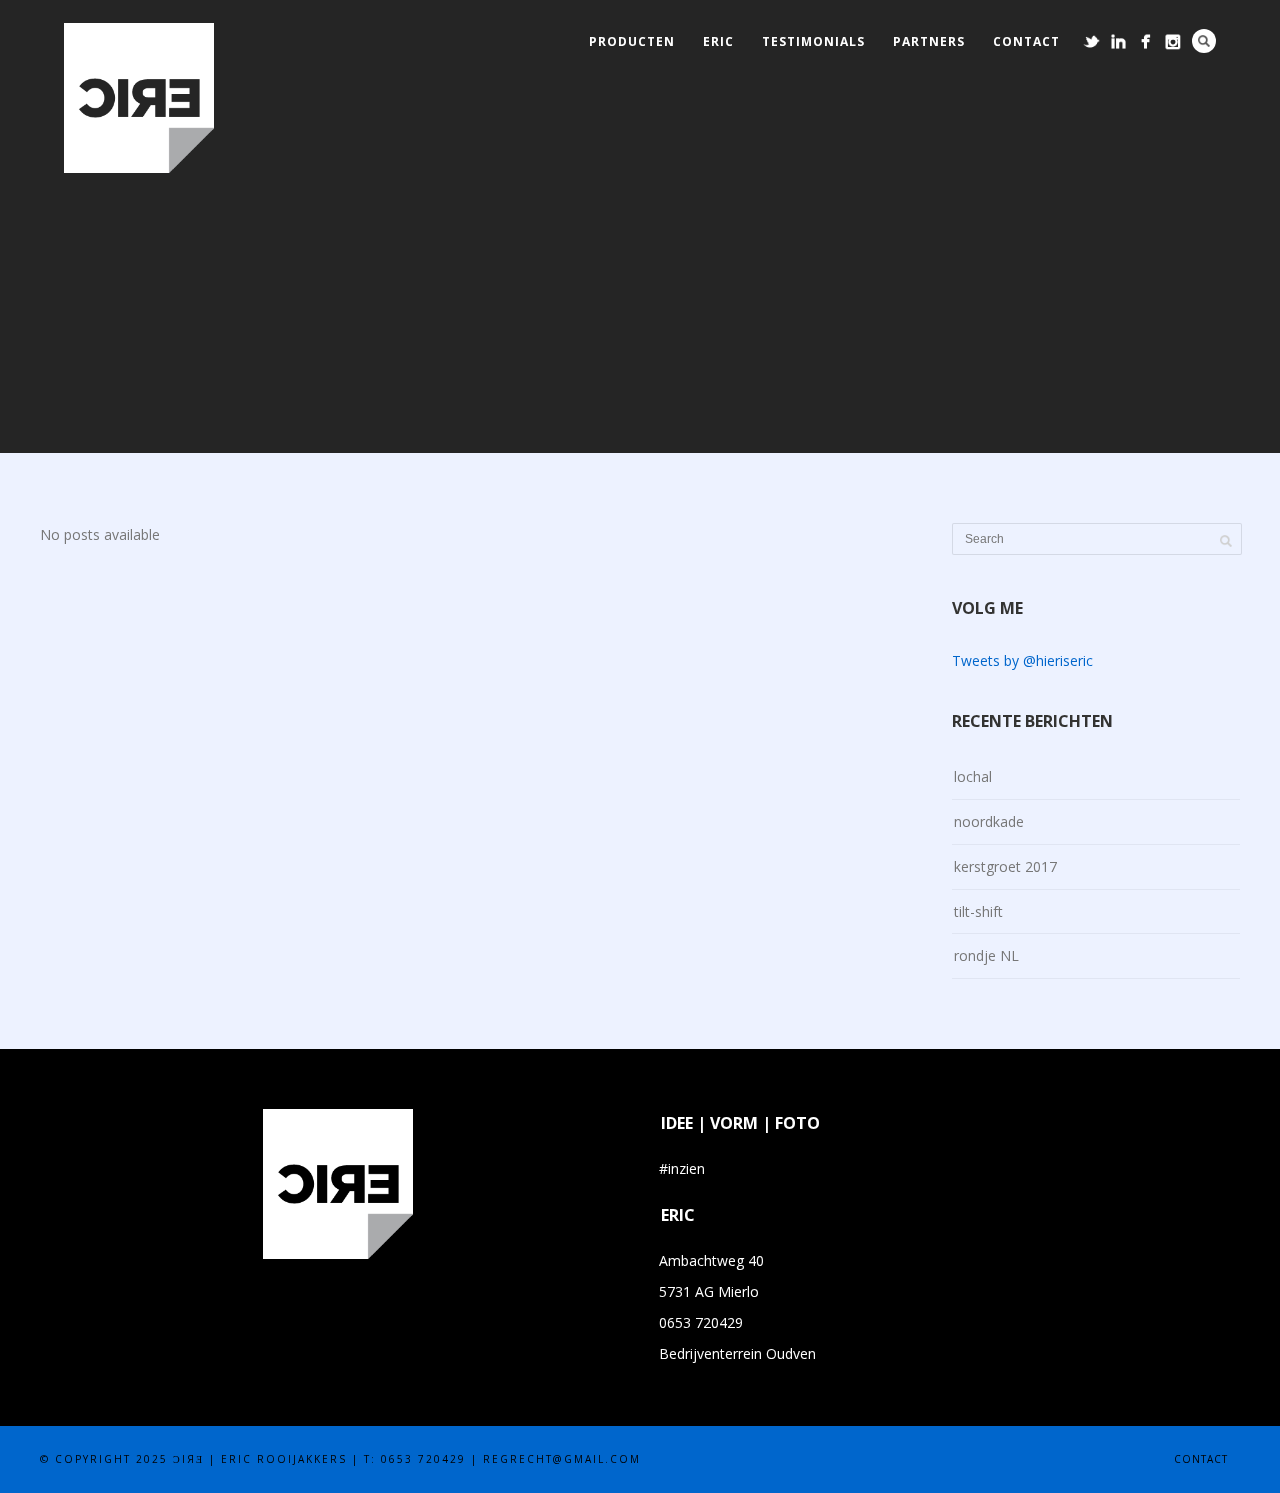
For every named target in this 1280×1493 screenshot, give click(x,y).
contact (1026, 41)
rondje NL (986, 955)
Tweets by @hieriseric (1022, 660)
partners (929, 41)
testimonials (813, 41)
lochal (973, 776)
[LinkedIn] (1118, 41)
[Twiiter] (1091, 41)
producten (632, 41)
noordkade (989, 821)
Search (1204, 41)
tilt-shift (978, 911)
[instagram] (1172, 41)
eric (718, 41)
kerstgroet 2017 (1005, 866)
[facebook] (1145, 41)
